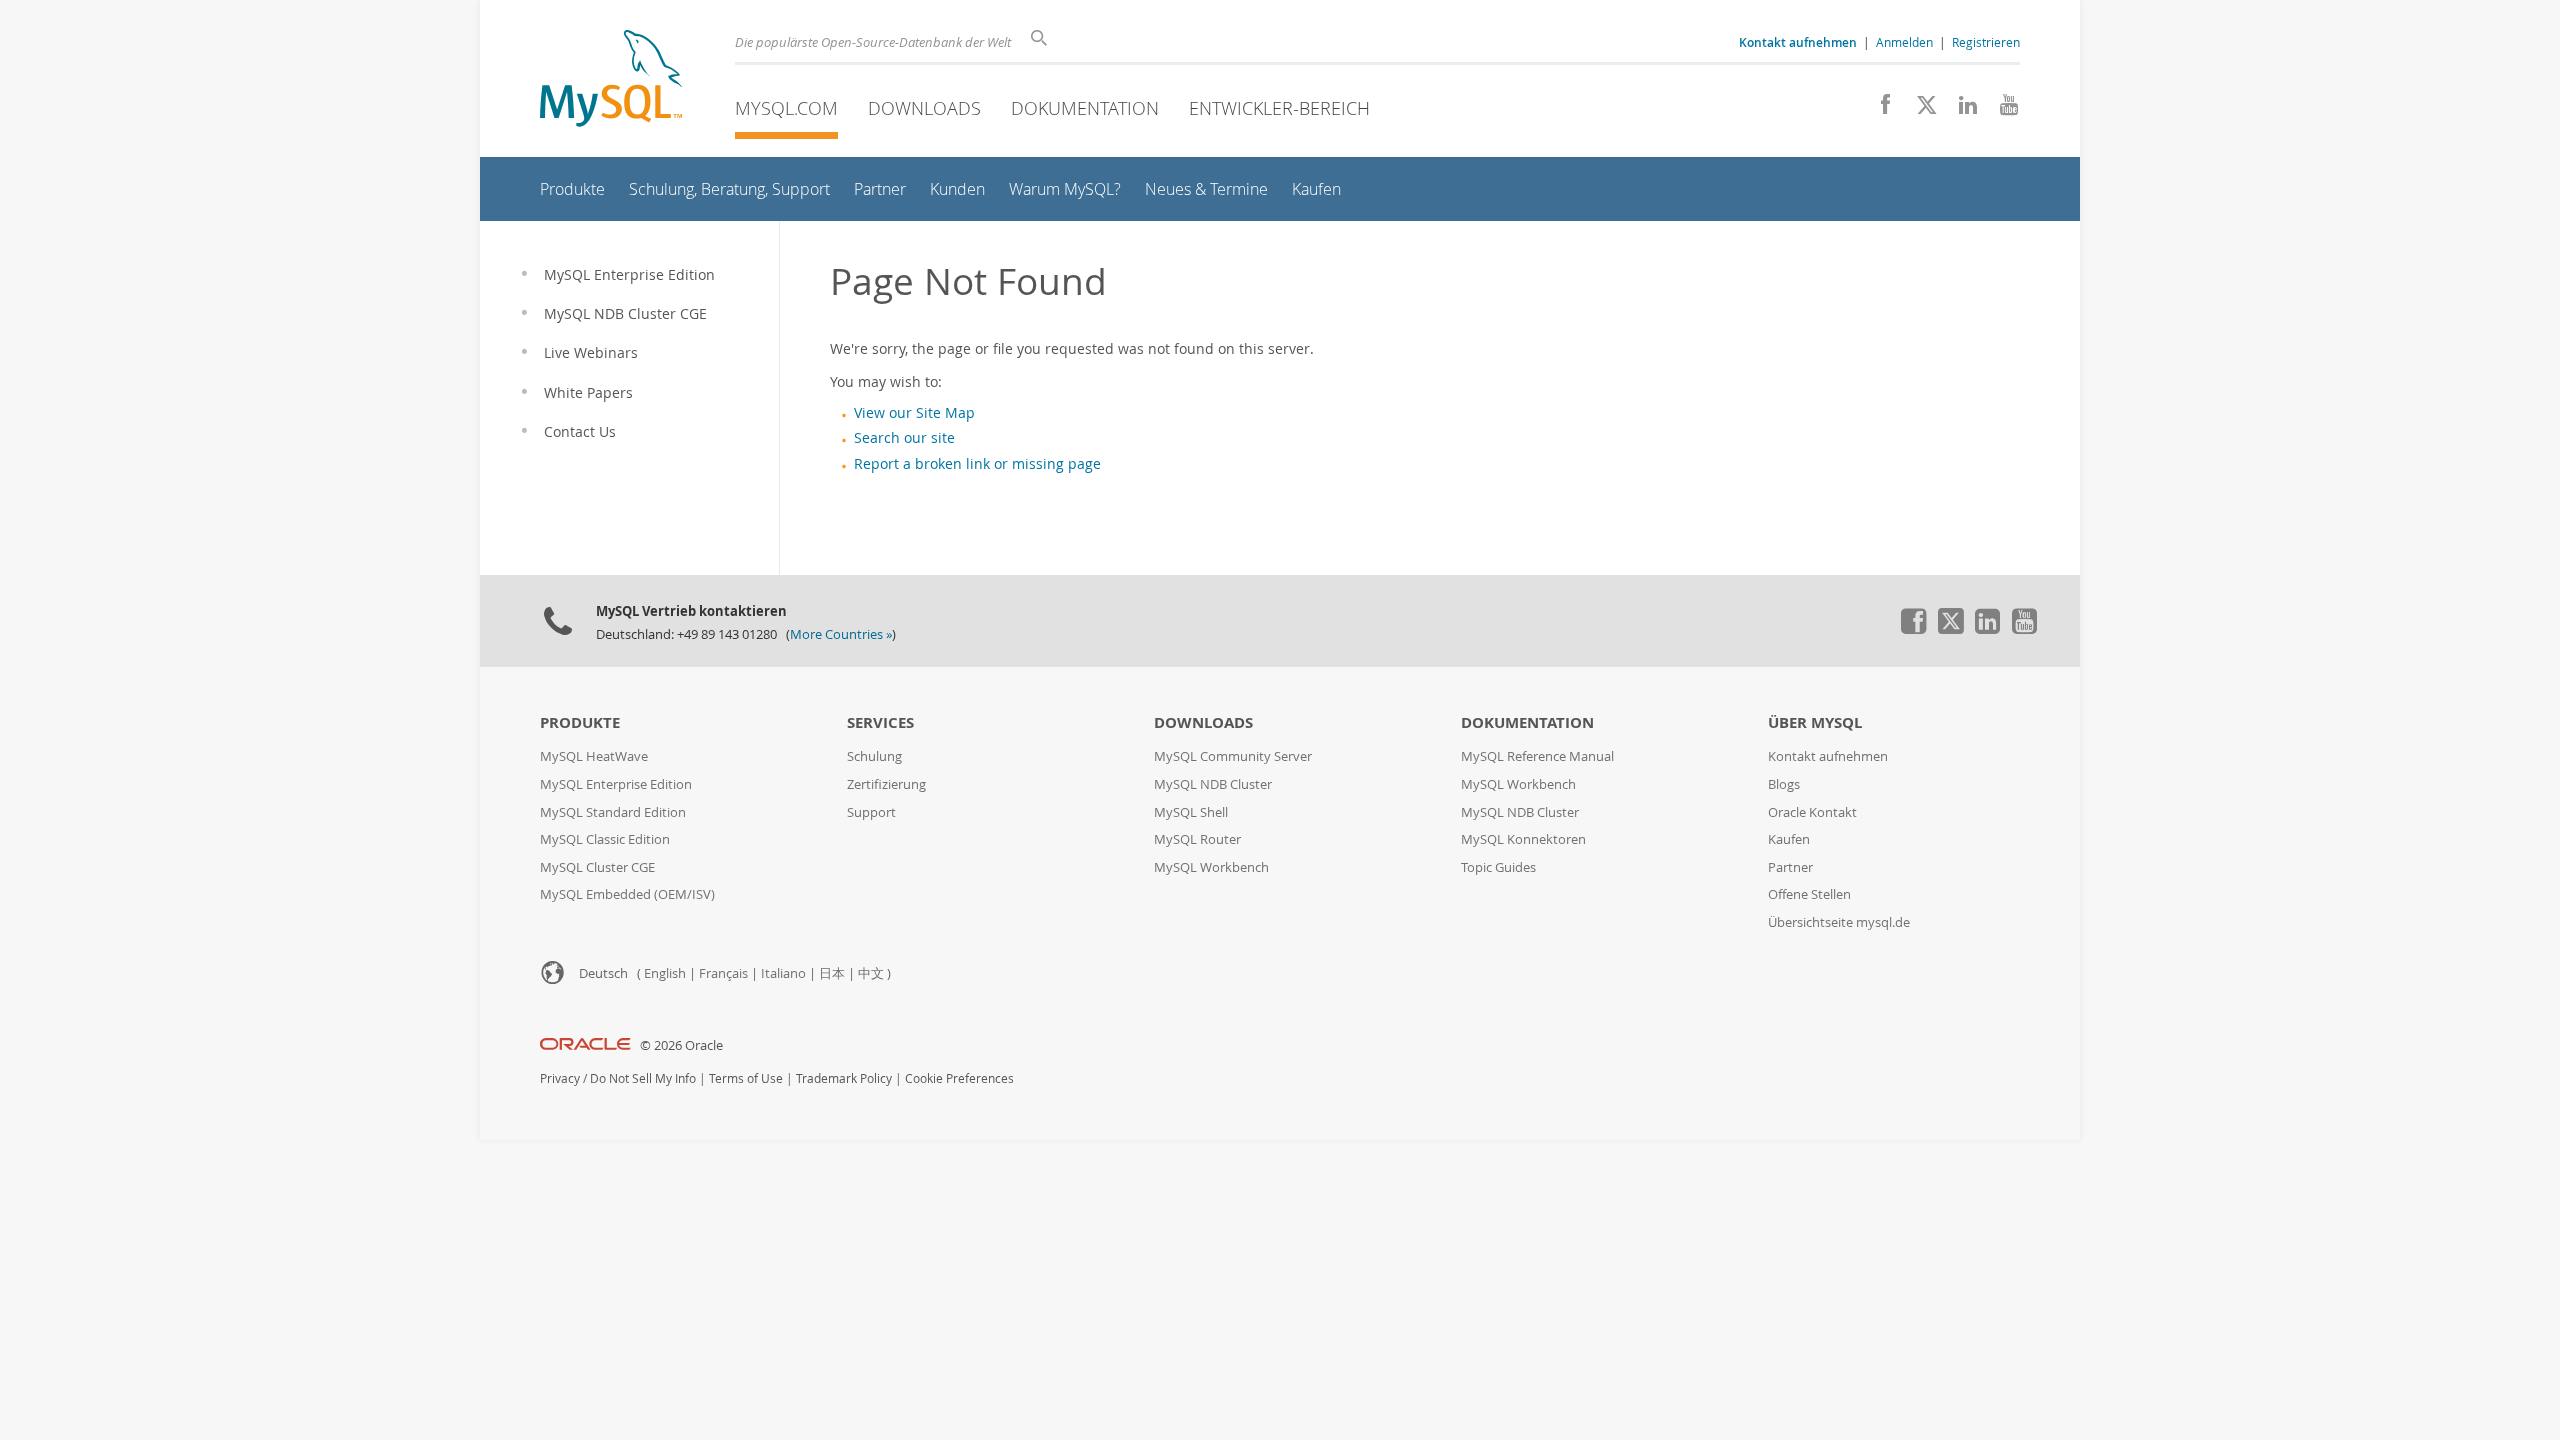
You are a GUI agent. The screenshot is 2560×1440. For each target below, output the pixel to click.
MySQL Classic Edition (605, 839)
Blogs (1784, 784)
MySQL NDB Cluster (1213, 784)
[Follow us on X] (1919, 110)
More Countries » (841, 634)
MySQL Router (1197, 839)
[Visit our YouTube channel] (2001, 110)
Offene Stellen (1809, 894)
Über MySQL (1815, 722)
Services (880, 722)
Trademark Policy (844, 1078)
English (665, 973)
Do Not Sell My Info (643, 1078)
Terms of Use (746, 1078)
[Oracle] (585, 1045)
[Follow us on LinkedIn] (1960, 110)
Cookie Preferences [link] (959, 1078)
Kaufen (1789, 839)
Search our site (904, 438)
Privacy (560, 1078)
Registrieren (1986, 42)
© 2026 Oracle (681, 1045)
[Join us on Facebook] (1878, 110)
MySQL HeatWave (594, 756)
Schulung (874, 756)
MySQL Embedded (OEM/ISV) (627, 894)
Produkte (580, 722)
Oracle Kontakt (1812, 812)
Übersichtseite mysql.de (1839, 922)
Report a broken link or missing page (977, 464)
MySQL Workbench (1211, 867)
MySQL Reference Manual (1537, 756)
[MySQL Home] (611, 80)
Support (871, 812)
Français (723, 973)
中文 (871, 973)
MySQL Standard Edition (613, 812)
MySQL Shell (1191, 812)
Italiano (783, 973)
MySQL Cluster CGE (597, 867)
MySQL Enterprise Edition (616, 784)
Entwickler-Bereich (1279, 108)
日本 (832, 973)
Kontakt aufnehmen (1828, 756)
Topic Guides (1498, 867)
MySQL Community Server (1233, 756)
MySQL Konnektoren (1523, 839)
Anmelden (1904, 42)
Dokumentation (1085, 108)
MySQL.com (786, 108)
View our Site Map (914, 413)
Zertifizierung (886, 784)
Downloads (924, 108)
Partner (1790, 867)
